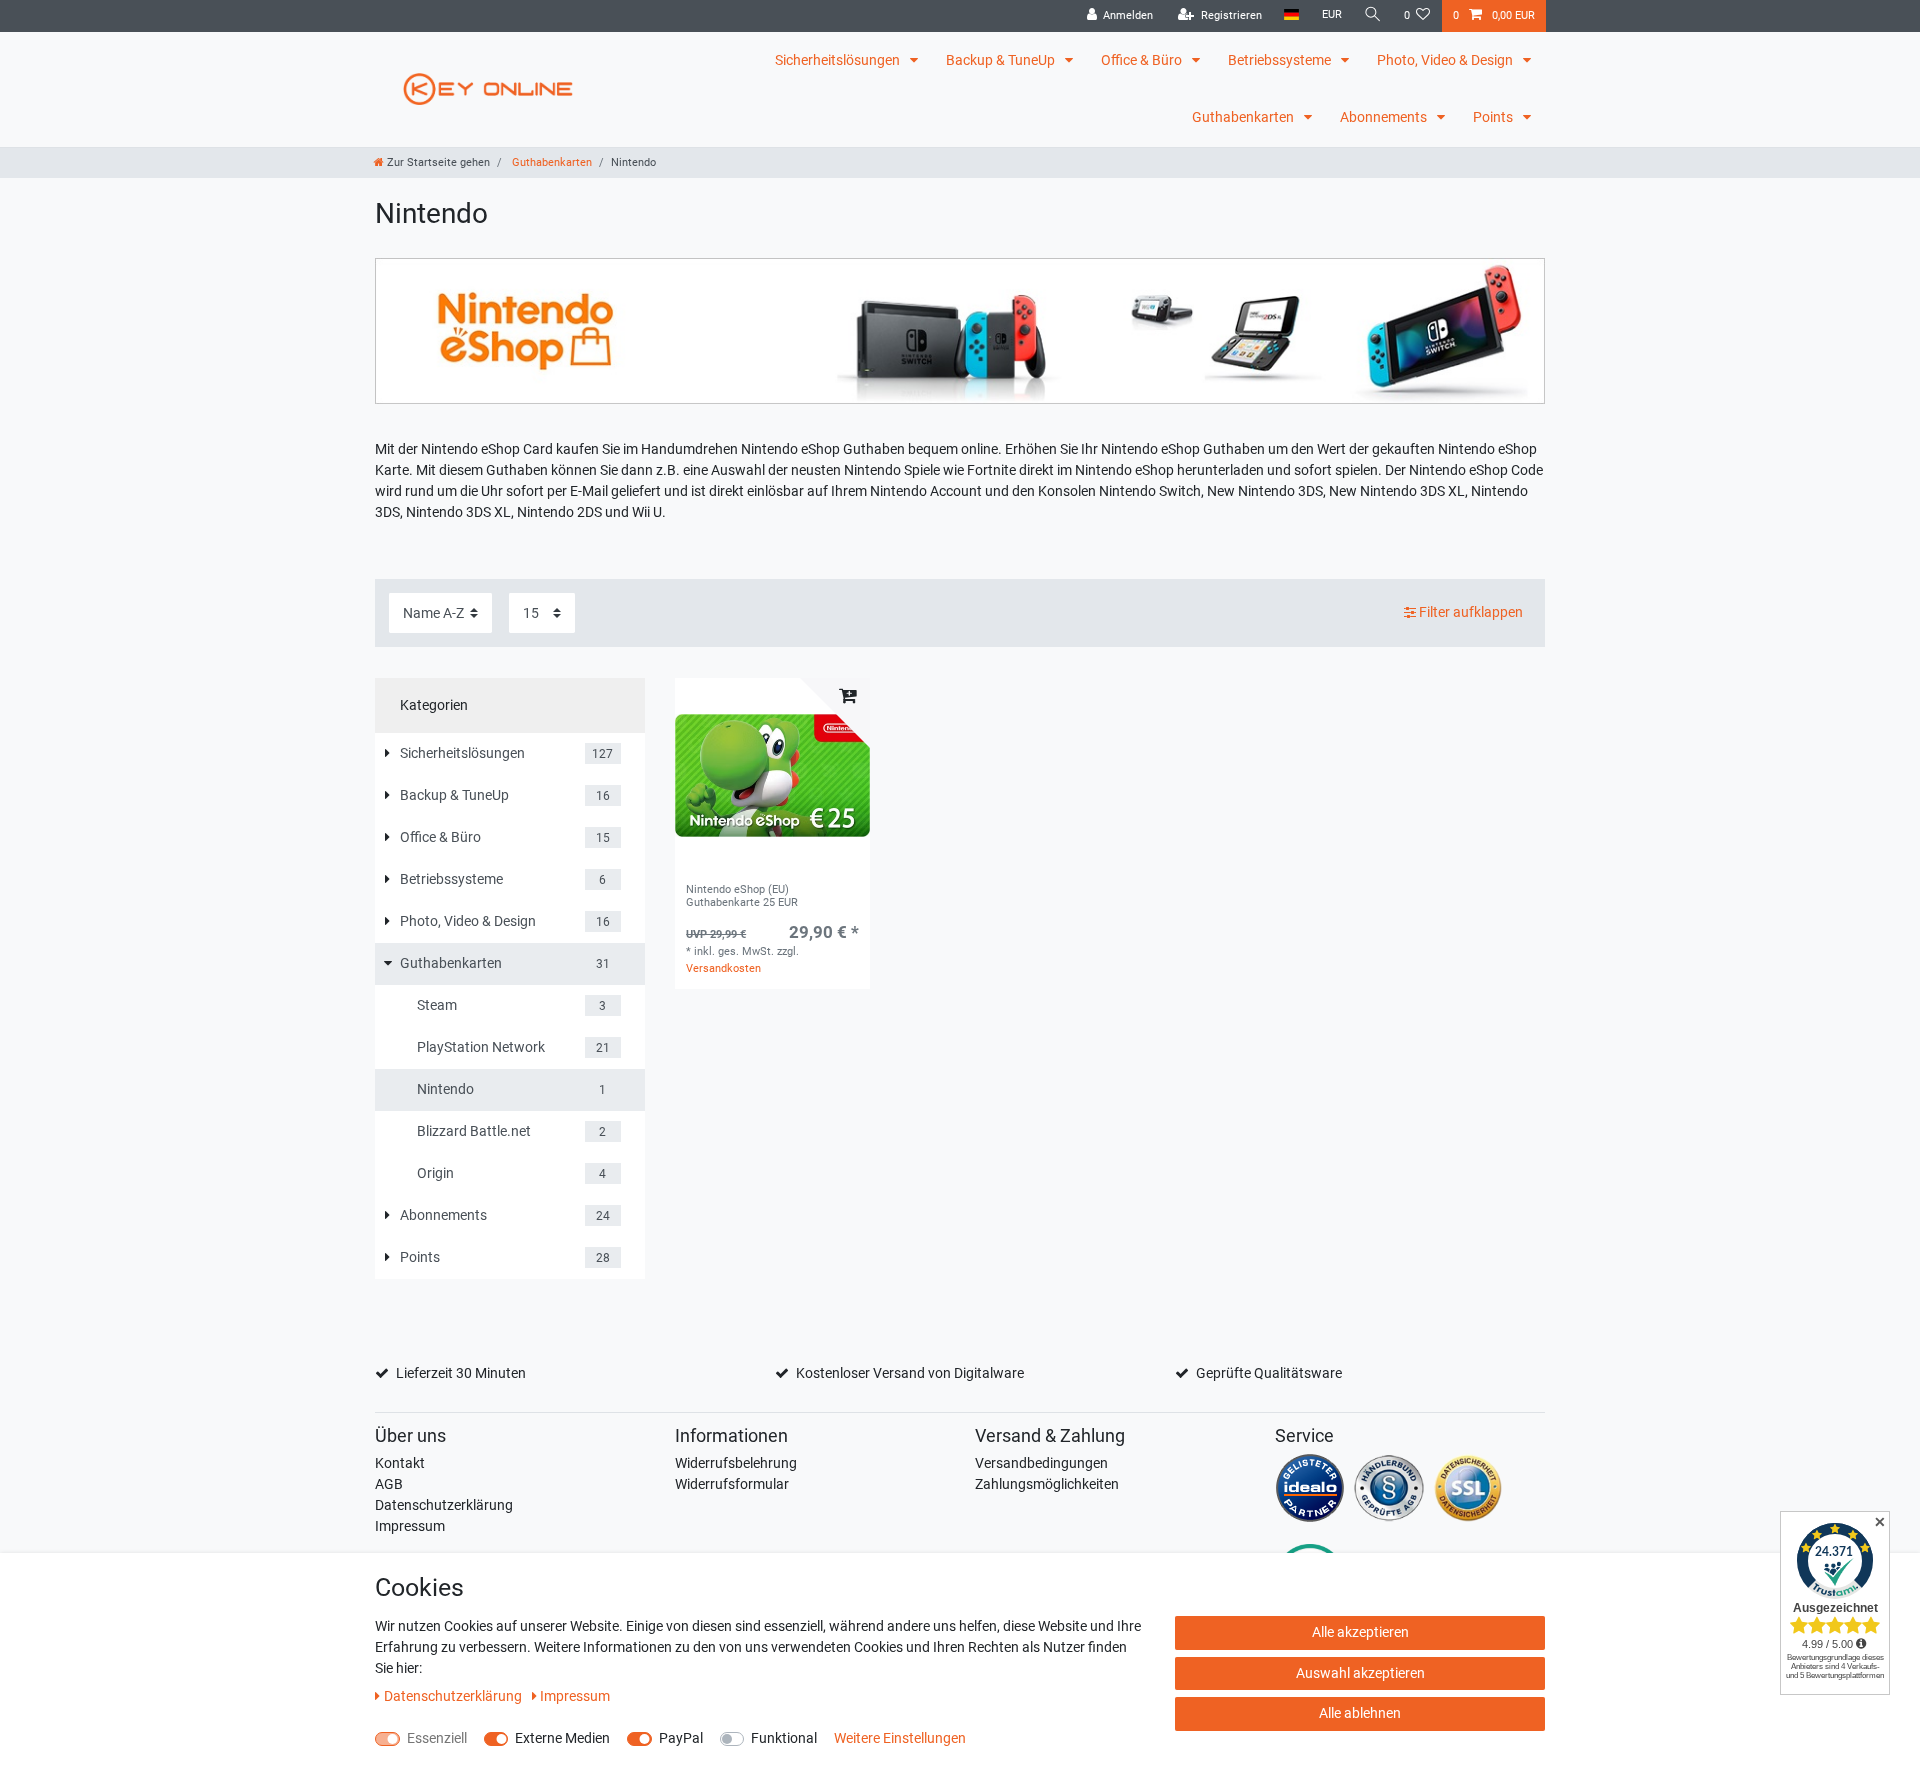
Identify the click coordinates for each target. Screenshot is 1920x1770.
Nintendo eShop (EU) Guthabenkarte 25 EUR (742, 896)
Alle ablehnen (1360, 1713)
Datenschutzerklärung (444, 1505)
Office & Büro (1143, 60)
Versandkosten (723, 968)
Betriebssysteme (1281, 60)
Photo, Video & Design (1446, 60)
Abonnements (1385, 117)
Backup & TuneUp (1002, 60)
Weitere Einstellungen (900, 1738)
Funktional (784, 1738)
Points (1494, 117)
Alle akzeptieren (1360, 1632)
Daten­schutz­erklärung (454, 1696)
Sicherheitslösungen (839, 60)
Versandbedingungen (1041, 1463)
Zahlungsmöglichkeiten (1047, 1484)
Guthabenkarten (1244, 117)
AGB (389, 1484)
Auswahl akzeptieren (1360, 1673)
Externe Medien (562, 1738)
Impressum (410, 1526)
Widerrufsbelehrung (736, 1463)
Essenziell (437, 1738)
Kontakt (400, 1463)
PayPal (681, 1738)
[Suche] (1373, 15)
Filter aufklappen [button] (1471, 612)
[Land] (1291, 15)
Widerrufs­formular (732, 1484)
